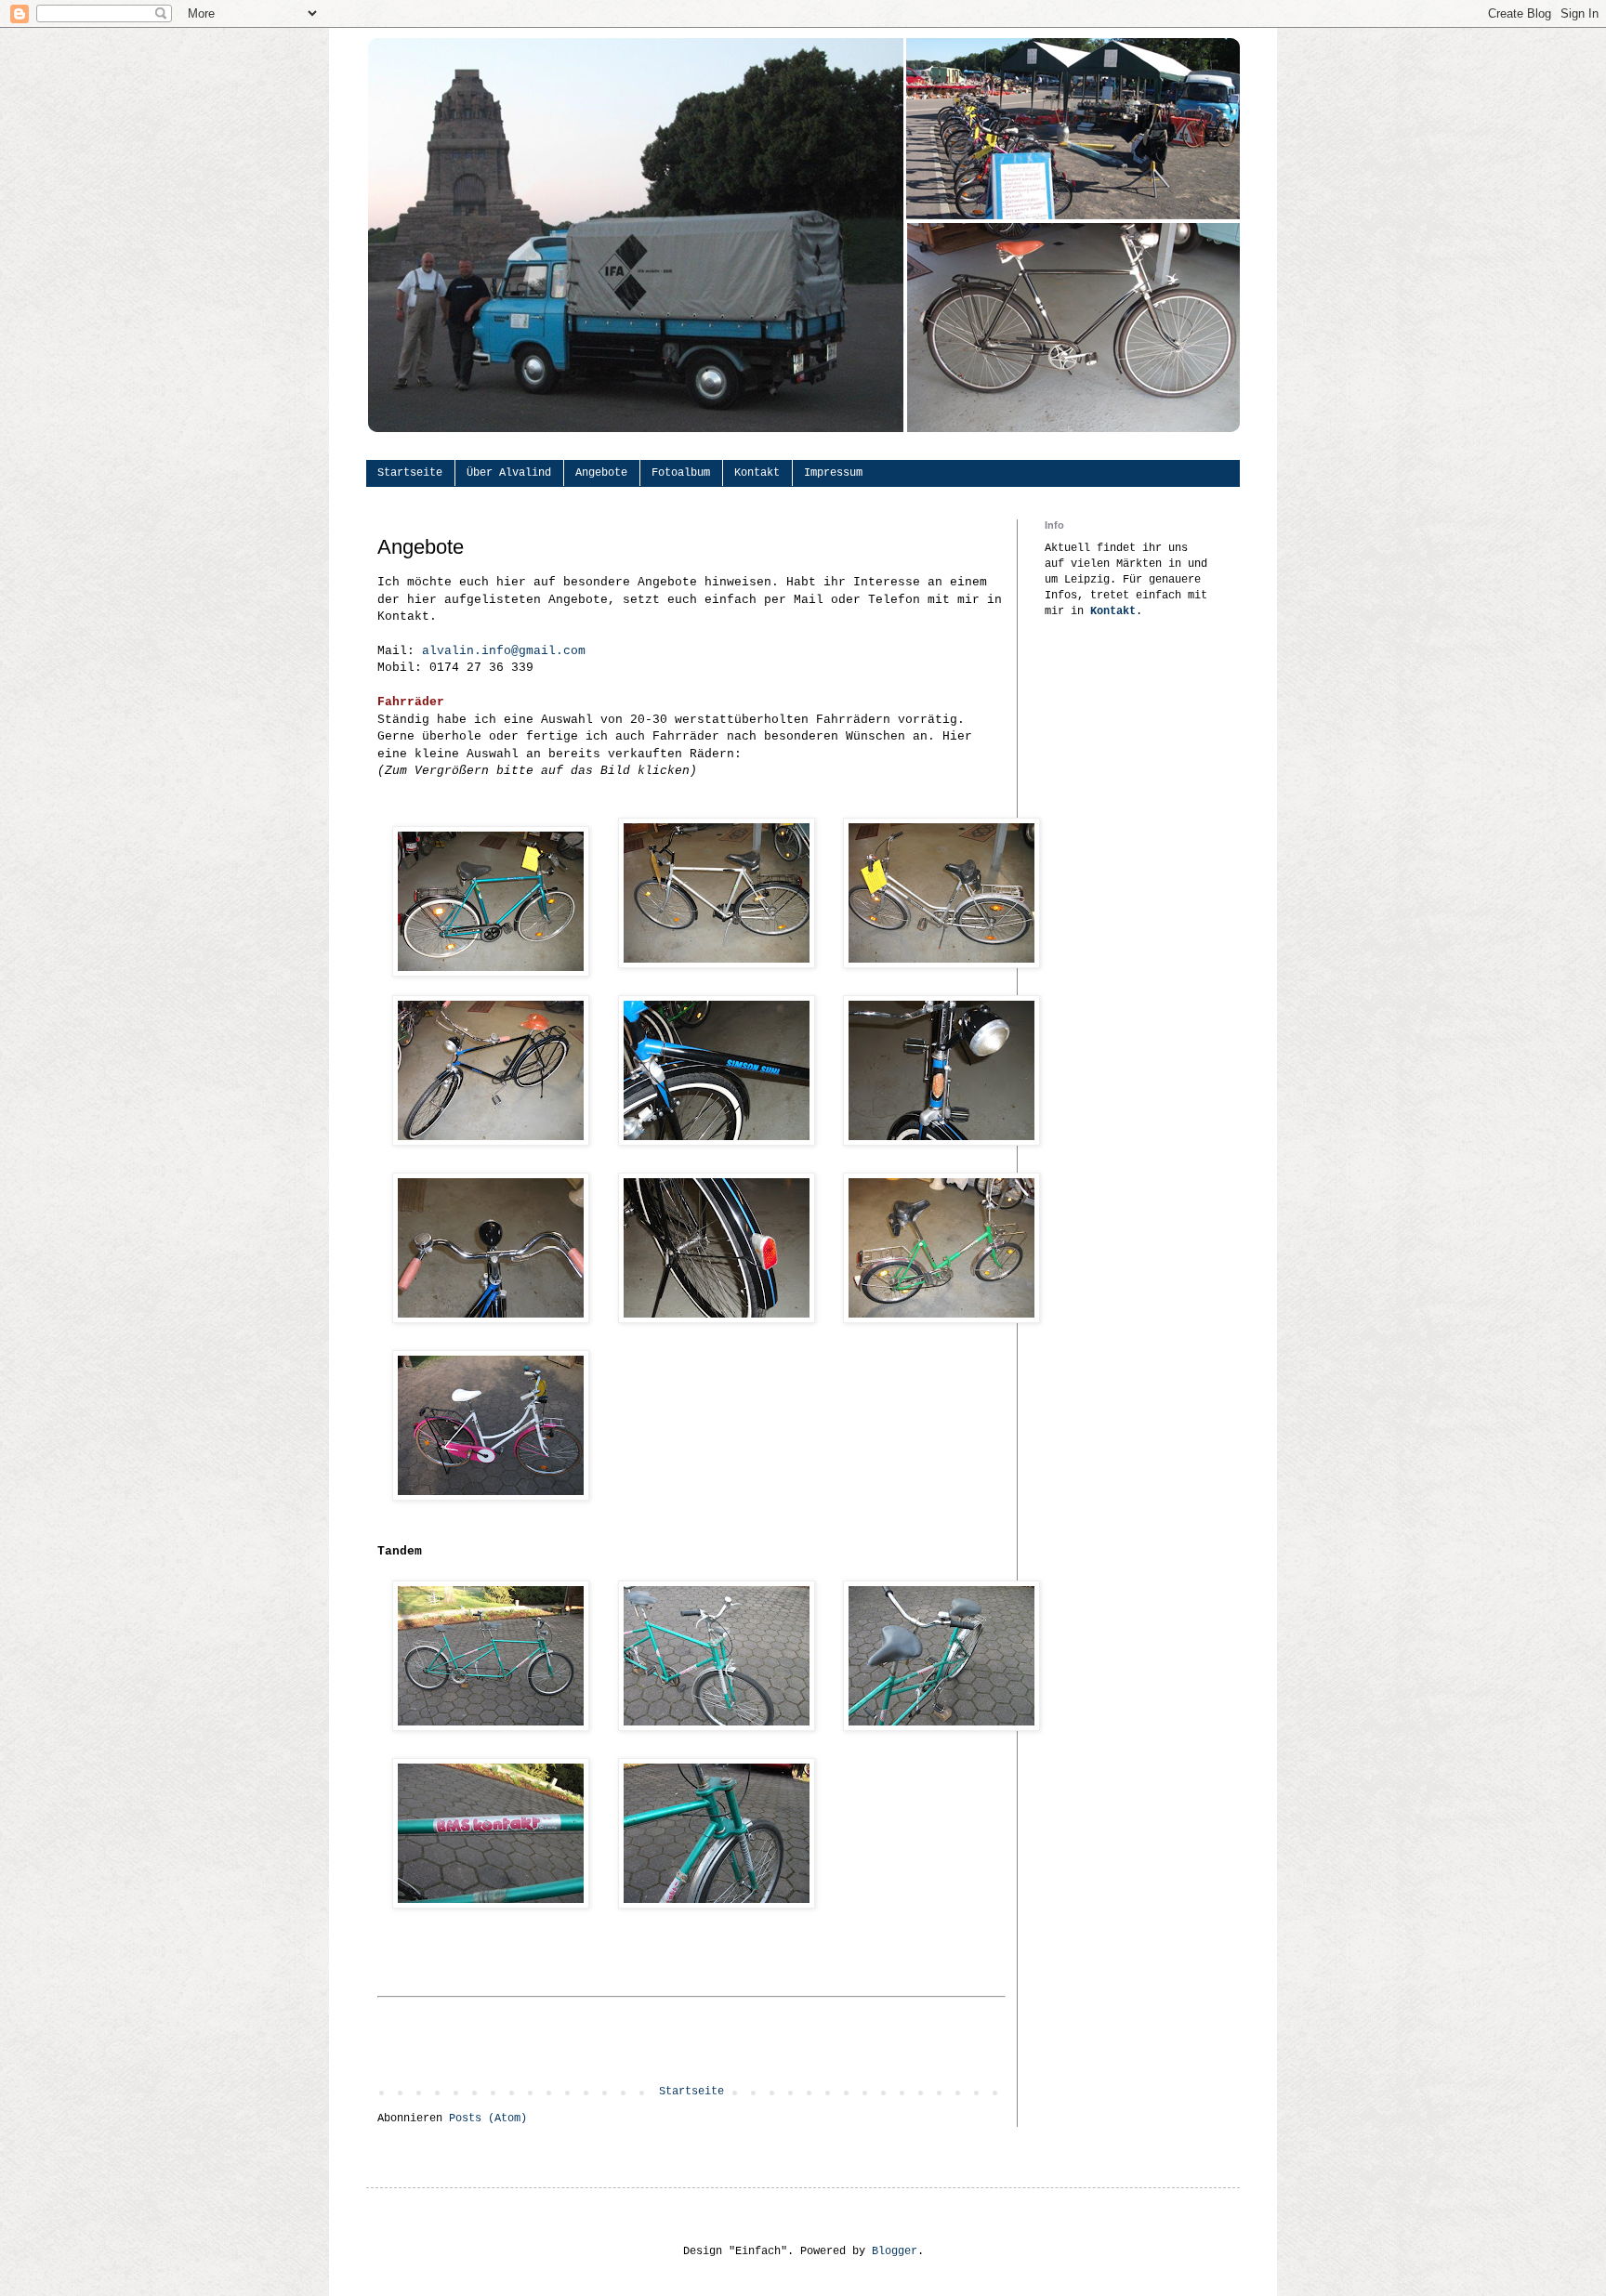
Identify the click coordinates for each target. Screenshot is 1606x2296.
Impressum (833, 473)
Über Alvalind (509, 473)
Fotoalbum (681, 473)
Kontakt (757, 473)
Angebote (601, 473)
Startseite (410, 473)
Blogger (895, 2251)
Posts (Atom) (488, 2119)
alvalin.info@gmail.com (504, 651)
